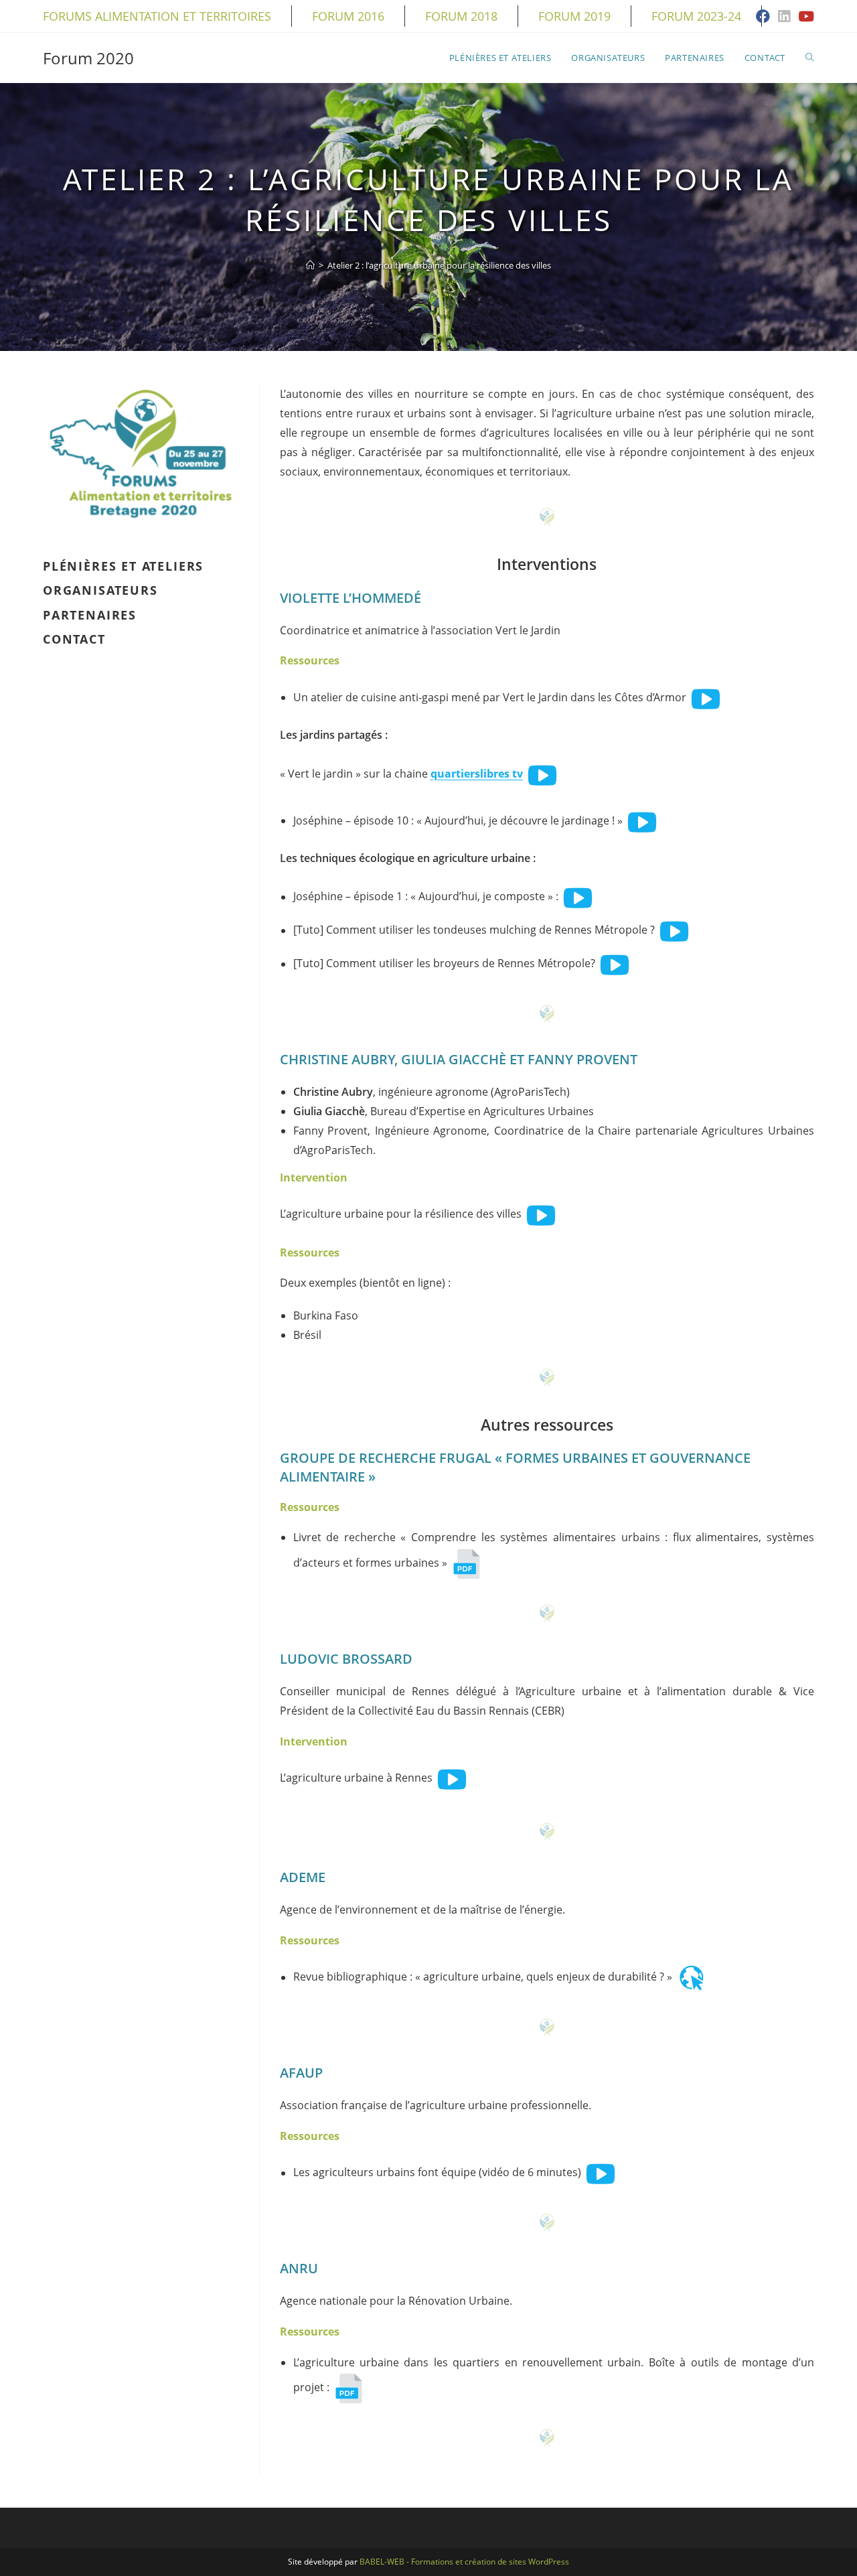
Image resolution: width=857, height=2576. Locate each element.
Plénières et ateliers (123, 566)
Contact (74, 639)
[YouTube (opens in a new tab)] (804, 17)
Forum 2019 (574, 16)
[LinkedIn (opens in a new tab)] (784, 17)
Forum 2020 (88, 58)
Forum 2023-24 (696, 16)
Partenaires (90, 615)
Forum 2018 (461, 16)
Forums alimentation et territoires (157, 16)
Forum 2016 (348, 16)
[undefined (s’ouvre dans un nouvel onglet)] (706, 697)
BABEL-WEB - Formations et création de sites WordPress (464, 2562)
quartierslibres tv (477, 774)
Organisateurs (100, 590)
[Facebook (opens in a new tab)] (763, 17)
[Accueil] (310, 265)
